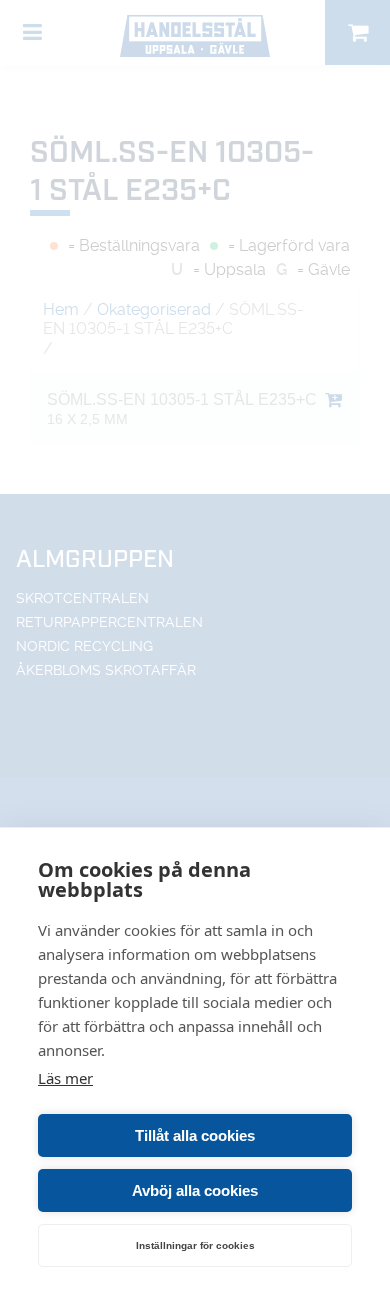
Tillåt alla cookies (195, 1135)
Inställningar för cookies (195, 1245)
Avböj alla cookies (195, 1190)
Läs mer (65, 1078)
